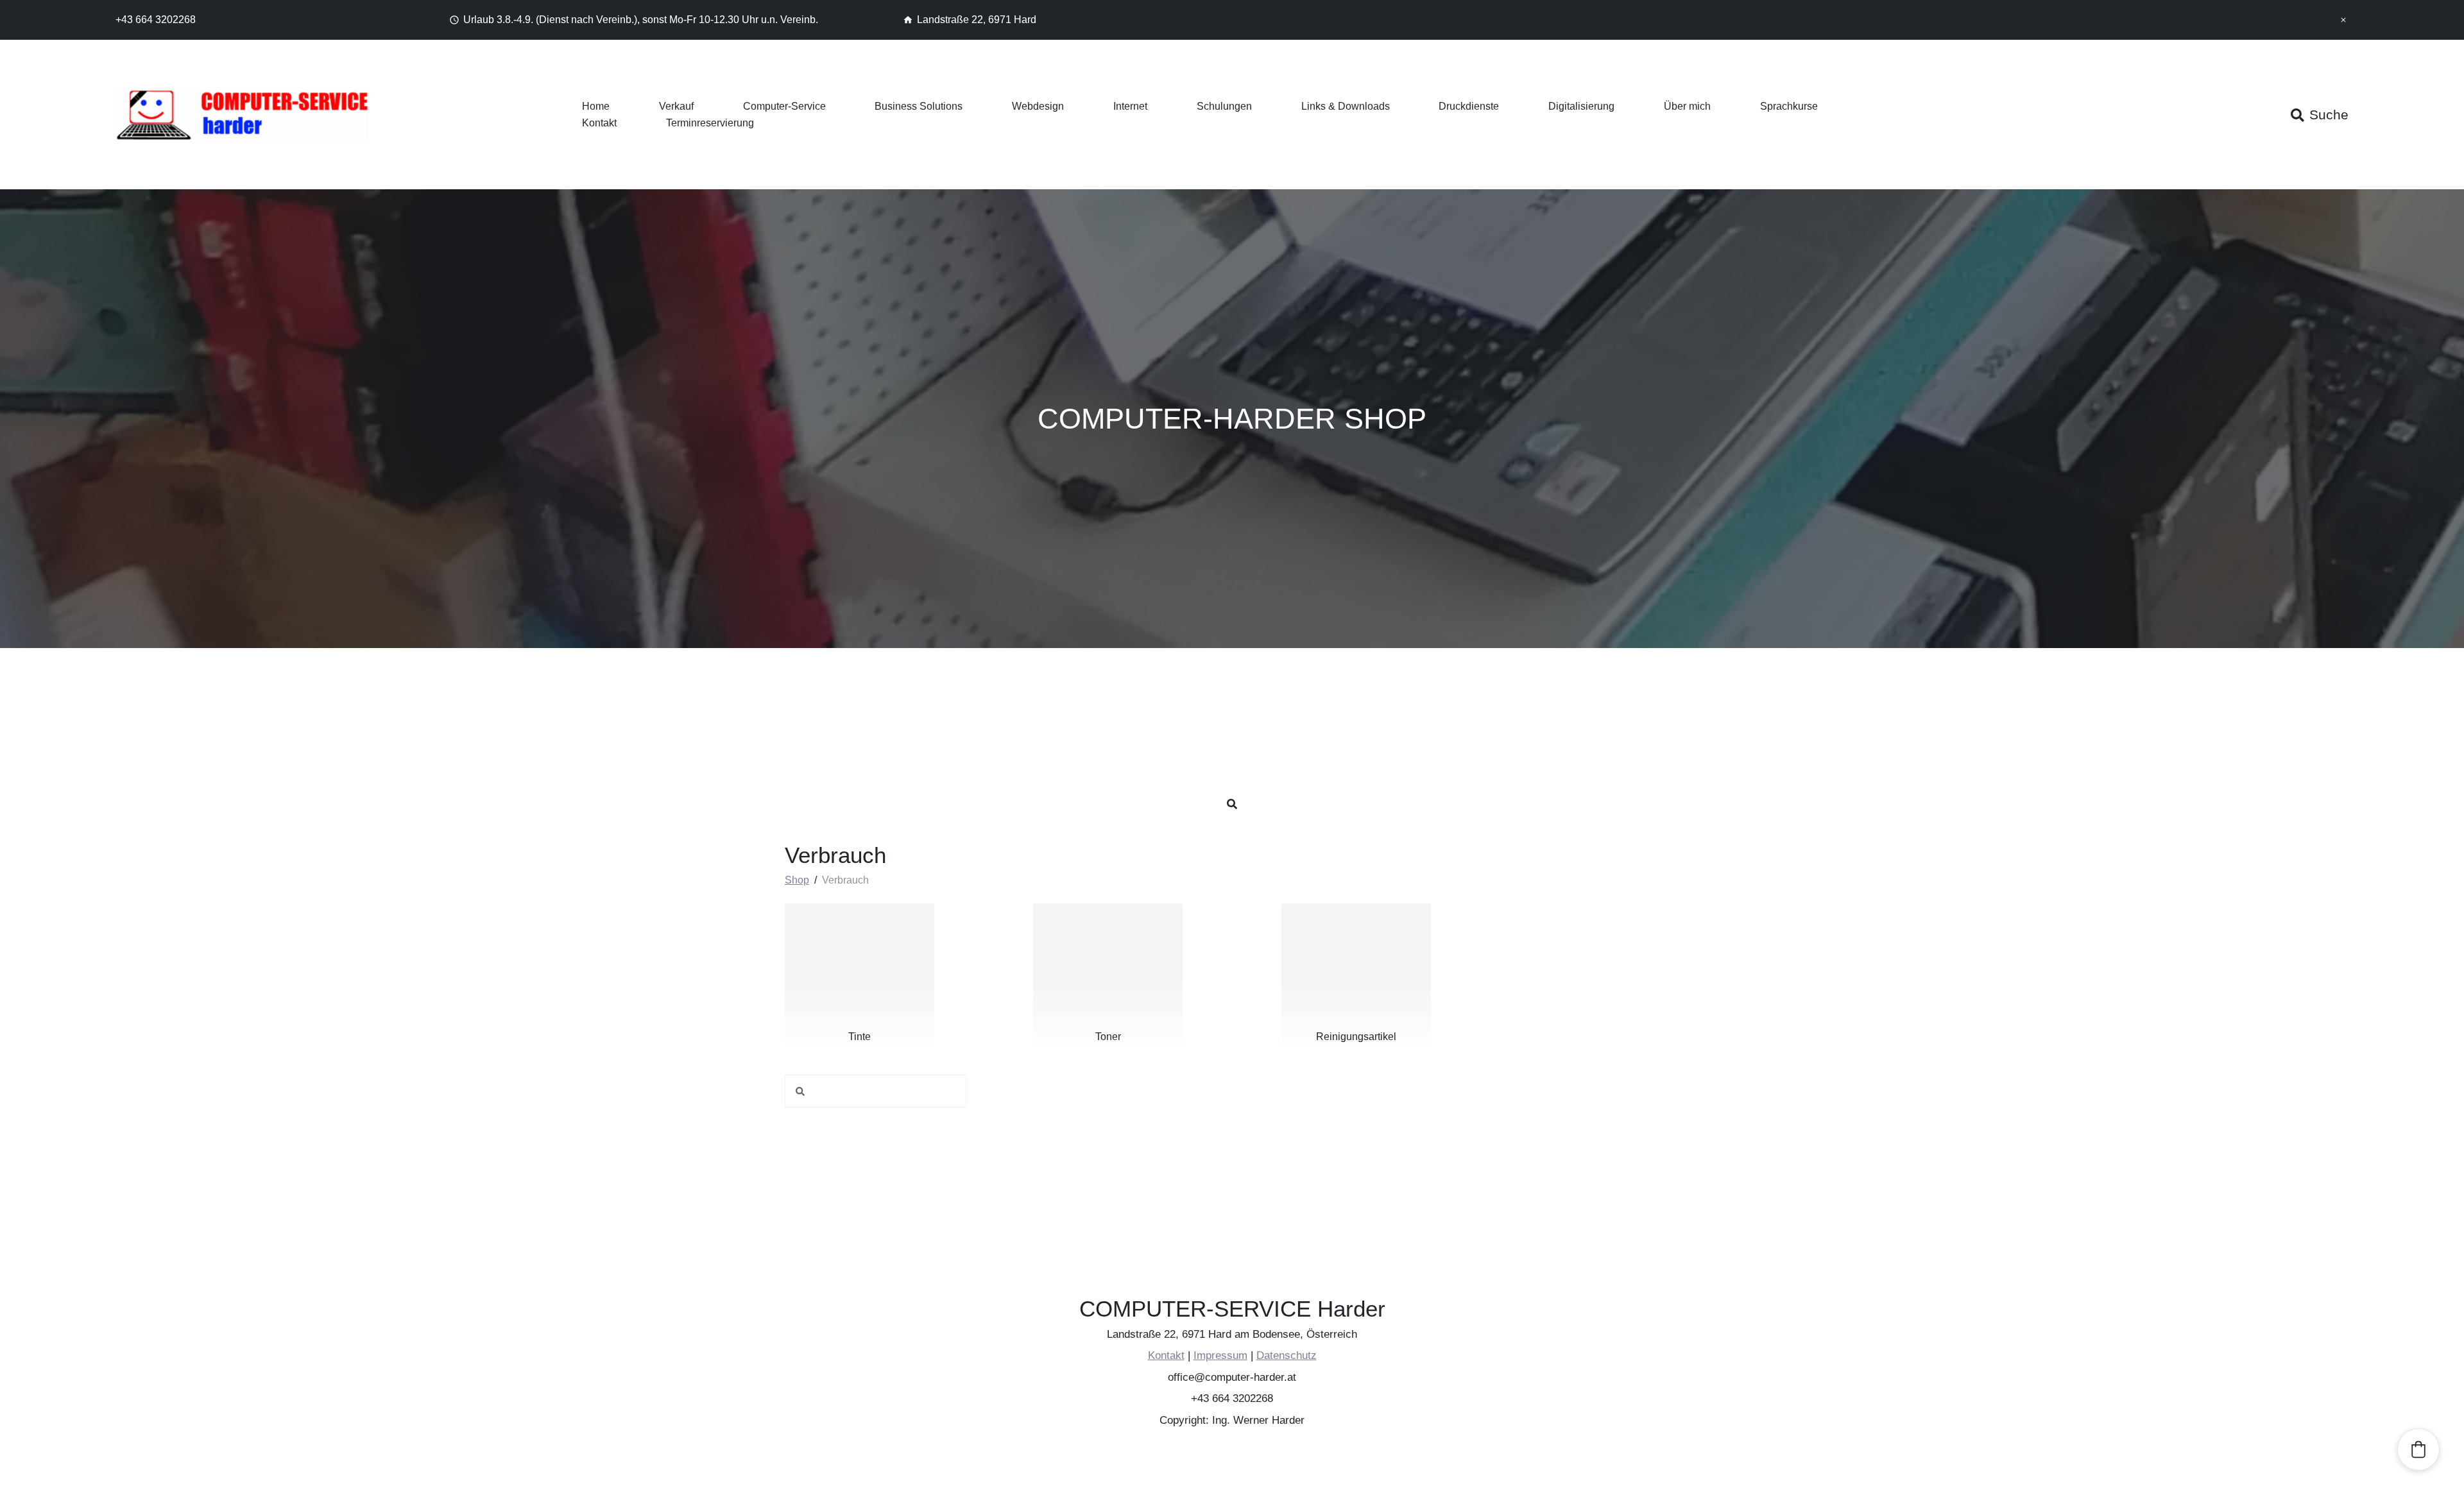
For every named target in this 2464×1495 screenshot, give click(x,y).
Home (596, 106)
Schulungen (1224, 106)
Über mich (1687, 106)
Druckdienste (1469, 106)
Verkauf (676, 106)
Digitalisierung (1581, 106)
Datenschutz (1286, 1356)
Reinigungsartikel (1356, 1037)
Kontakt (599, 123)
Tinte (860, 1037)
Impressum (1220, 1356)
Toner (1108, 1037)
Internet (1130, 106)
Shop (797, 880)
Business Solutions (919, 106)
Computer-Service (784, 106)
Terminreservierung (710, 123)
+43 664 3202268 (156, 20)
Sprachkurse (1789, 106)
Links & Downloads (1346, 106)
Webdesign (1038, 106)
